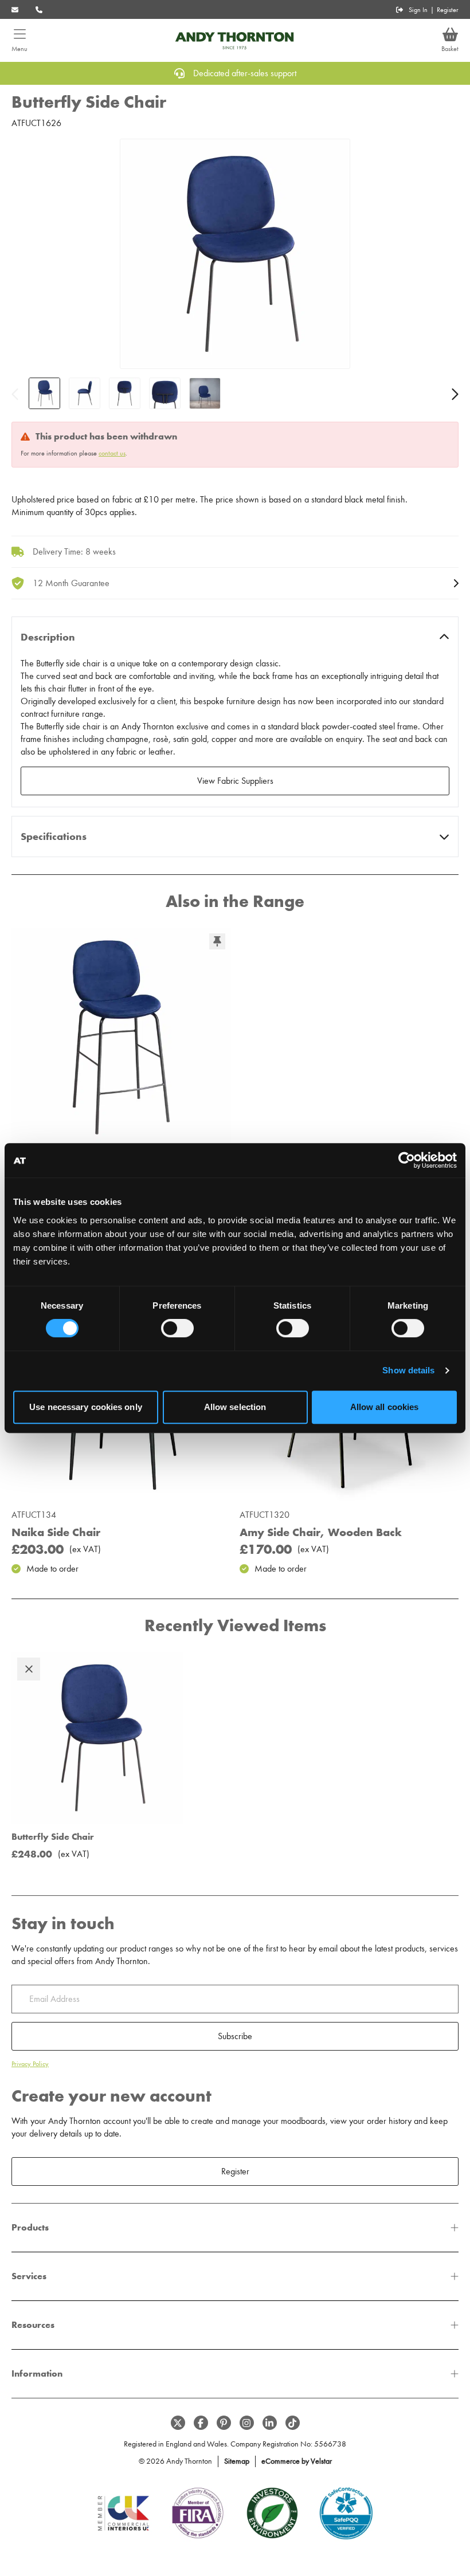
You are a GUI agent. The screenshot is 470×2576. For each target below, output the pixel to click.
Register (448, 10)
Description (48, 637)
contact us (112, 453)
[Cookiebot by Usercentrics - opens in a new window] (407, 1160)
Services (29, 2276)
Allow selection (235, 1407)
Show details (408, 1370)
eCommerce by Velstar (297, 2461)
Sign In (418, 10)
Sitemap (237, 2461)
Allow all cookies (385, 1407)
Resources (33, 2325)
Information (37, 2373)
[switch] (177, 1328)
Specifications (54, 837)
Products (30, 2227)
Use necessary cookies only (86, 1407)
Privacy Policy (30, 2064)
